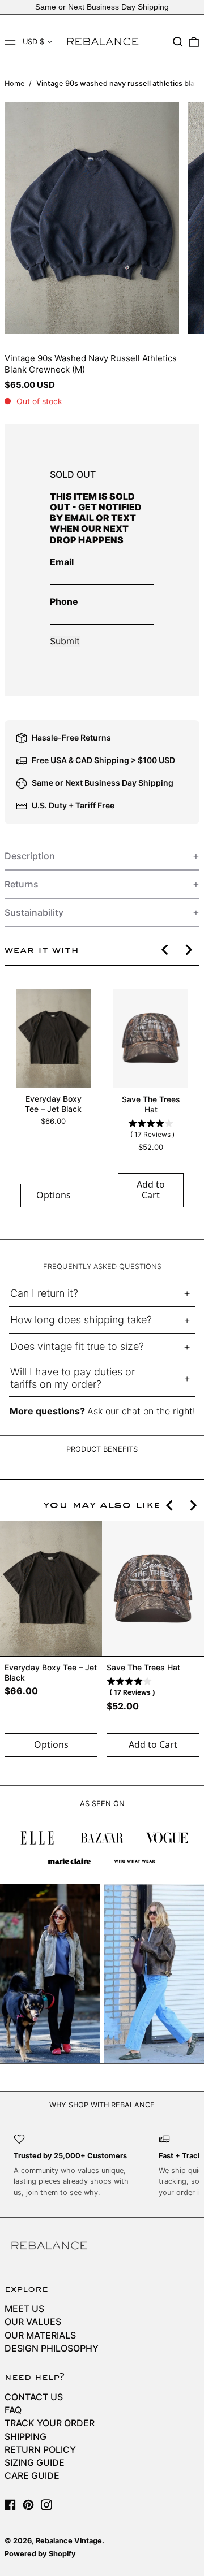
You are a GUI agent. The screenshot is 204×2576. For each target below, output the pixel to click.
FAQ (13, 2410)
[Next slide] (188, 950)
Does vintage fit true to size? (77, 1346)
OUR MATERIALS (40, 2335)
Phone (64, 601)
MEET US (24, 2309)
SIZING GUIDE (35, 2462)
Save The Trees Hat (151, 1104)
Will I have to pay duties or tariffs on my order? (73, 1378)
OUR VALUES (33, 2322)
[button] (178, 42)
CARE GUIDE (32, 2475)
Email (62, 562)
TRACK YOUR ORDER (50, 2423)
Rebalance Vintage (69, 2541)
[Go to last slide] (165, 950)
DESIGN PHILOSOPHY (52, 2348)
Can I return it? (44, 1293)
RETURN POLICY (40, 2449)
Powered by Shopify (40, 2554)
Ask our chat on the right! (141, 1411)
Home (14, 83)
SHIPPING (25, 2436)
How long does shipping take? (81, 1320)
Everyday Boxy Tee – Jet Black (53, 1104)
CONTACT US (34, 2397)
